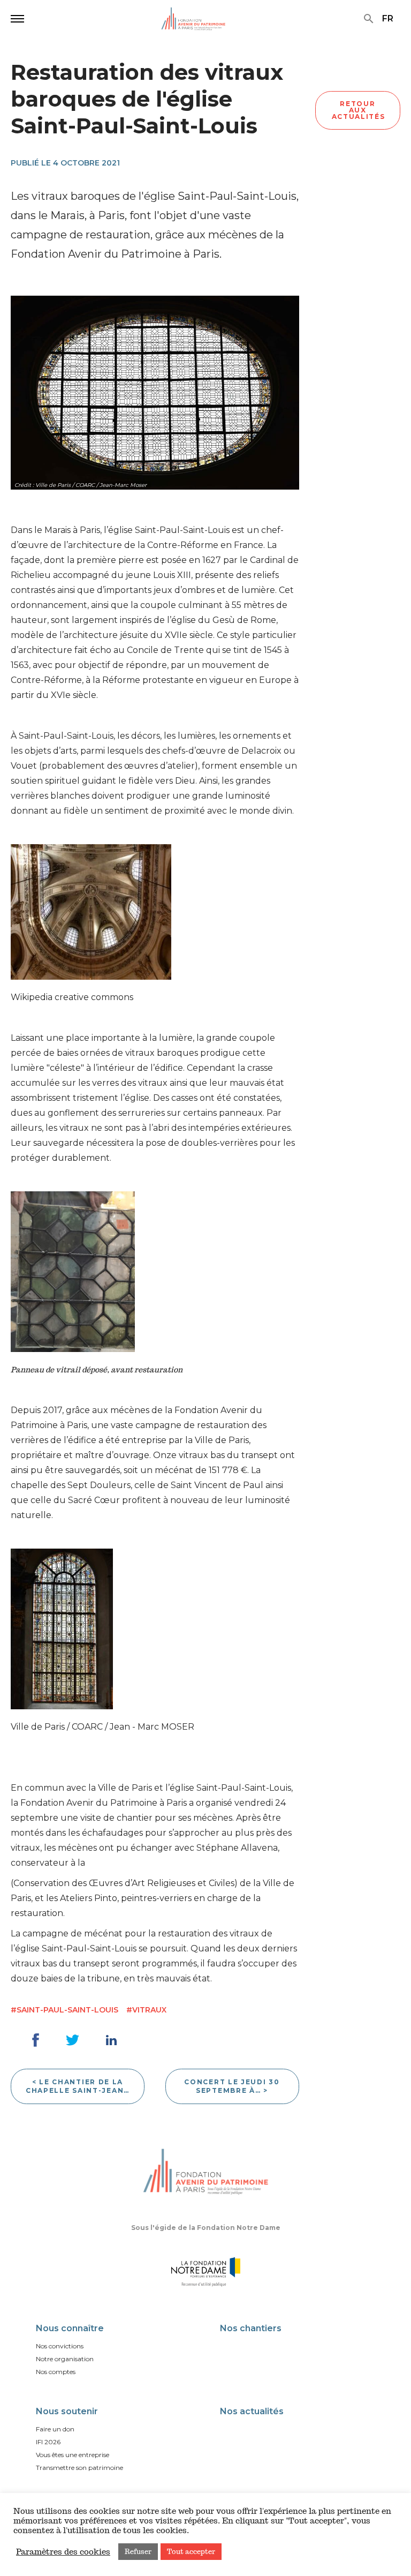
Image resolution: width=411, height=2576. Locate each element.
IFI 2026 (48, 2442)
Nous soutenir (67, 2411)
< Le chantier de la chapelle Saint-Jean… (78, 2086)
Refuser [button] (138, 2552)
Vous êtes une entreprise (73, 2455)
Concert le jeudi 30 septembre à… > (232, 2086)
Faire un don (55, 2429)
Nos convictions (60, 2346)
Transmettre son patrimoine (79, 2468)
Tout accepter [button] (191, 2552)
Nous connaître (70, 2328)
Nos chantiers (251, 2328)
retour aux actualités (359, 110)
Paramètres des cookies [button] (63, 2552)
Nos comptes (56, 2372)
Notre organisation (65, 2359)
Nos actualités (252, 2411)
